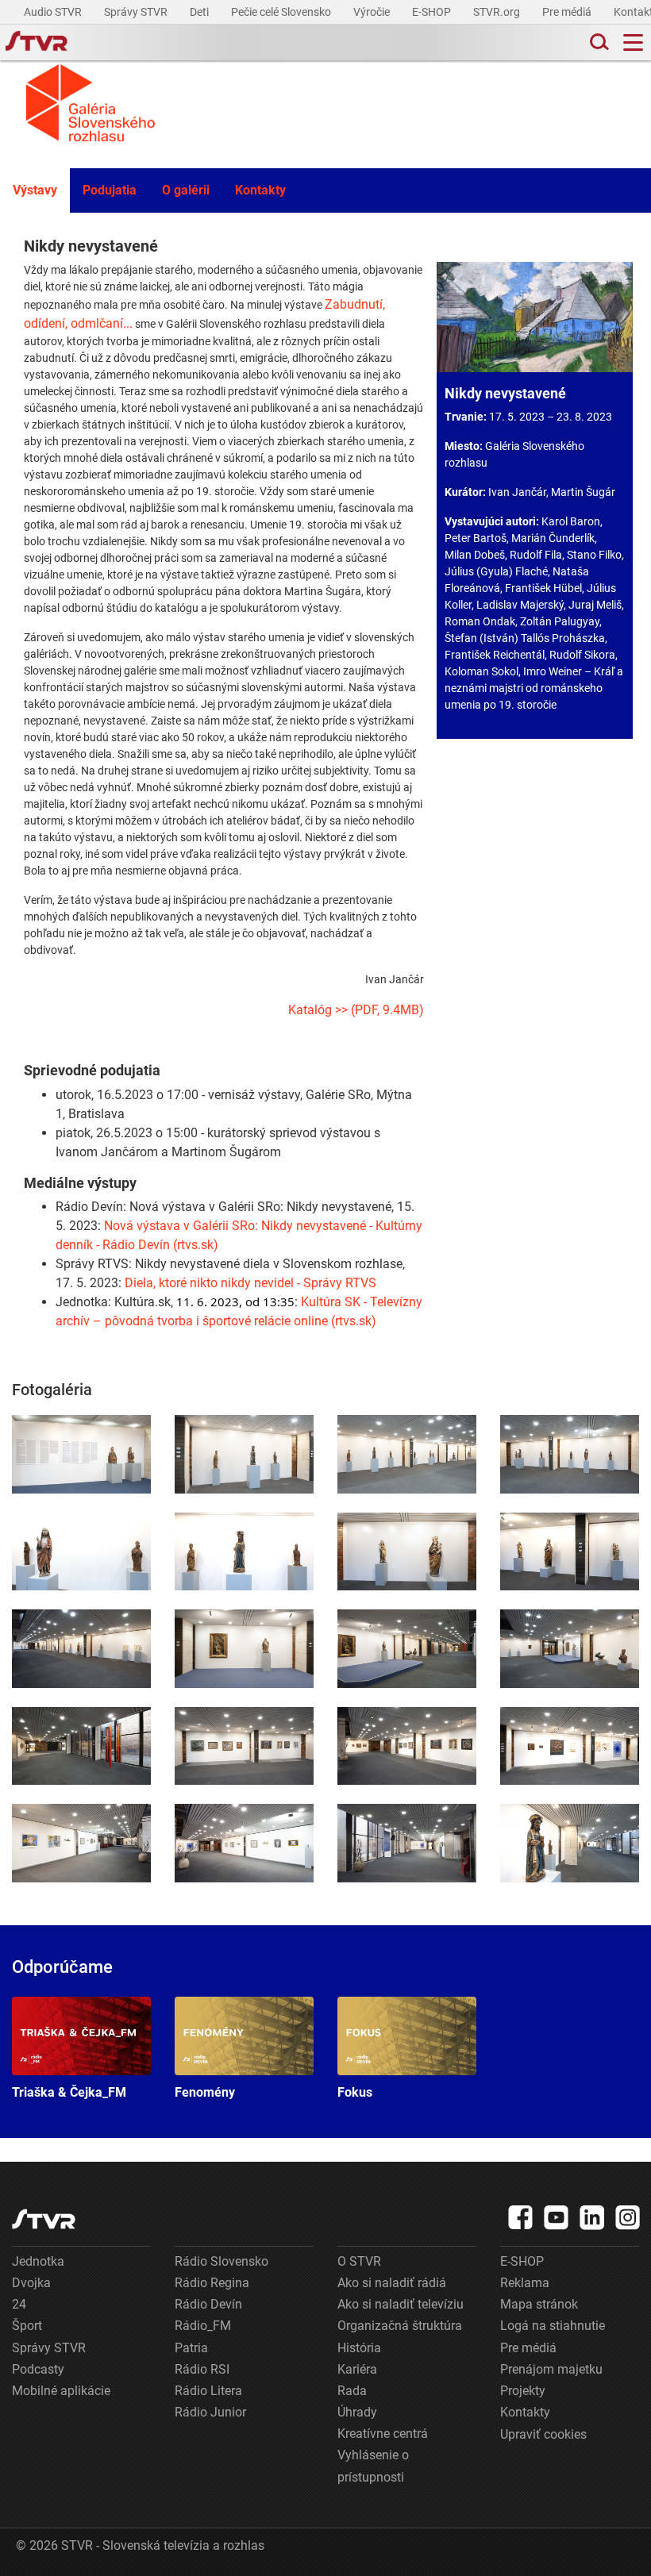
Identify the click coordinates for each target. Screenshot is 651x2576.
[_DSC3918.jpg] (81, 1746)
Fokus (407, 2048)
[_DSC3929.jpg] (407, 1843)
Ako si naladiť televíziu (401, 2304)
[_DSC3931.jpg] (570, 1843)
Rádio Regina (212, 2283)
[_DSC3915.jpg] (407, 1649)
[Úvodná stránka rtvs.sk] (37, 43)
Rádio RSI (202, 2369)
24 (19, 2304)
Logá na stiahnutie (553, 2326)
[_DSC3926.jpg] (81, 1843)
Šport (27, 2326)
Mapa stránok (539, 2304)
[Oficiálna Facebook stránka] (521, 2217)
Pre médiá (568, 12)
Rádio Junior (210, 2412)
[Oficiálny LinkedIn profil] (592, 2217)
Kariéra (357, 2369)
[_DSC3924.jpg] (570, 1746)
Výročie (373, 12)
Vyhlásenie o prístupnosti (373, 2466)
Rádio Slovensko (221, 2261)
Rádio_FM (203, 2326)
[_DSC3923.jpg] (407, 1746)
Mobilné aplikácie (61, 2391)
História (359, 2348)
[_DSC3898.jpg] (81, 1454)
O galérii (186, 190)
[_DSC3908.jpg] (407, 1552)
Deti (200, 12)
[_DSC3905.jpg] (81, 1552)
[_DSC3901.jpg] (407, 1454)
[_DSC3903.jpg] (244, 1552)
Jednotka (38, 2261)
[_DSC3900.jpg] (244, 1454)
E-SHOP (433, 12)
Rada (352, 2391)
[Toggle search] (598, 42)
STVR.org (498, 12)
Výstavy (35, 190)
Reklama (525, 2283)
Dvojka (31, 2283)
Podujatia (110, 190)
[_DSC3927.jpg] (244, 1843)
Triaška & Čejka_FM (81, 2048)
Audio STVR (54, 12)
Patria (191, 2348)
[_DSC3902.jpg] (570, 1454)
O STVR (359, 2261)
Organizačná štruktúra (400, 2326)
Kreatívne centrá (383, 2434)
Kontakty (260, 190)
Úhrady (357, 2412)
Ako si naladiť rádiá (392, 2283)
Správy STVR (137, 12)
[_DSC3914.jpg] (244, 1649)
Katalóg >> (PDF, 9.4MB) (356, 1010)
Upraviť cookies (543, 2434)
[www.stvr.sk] (44, 2219)
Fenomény (244, 2048)
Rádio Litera (208, 2391)
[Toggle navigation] (633, 42)
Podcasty (38, 2369)
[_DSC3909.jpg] (570, 1552)
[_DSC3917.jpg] (570, 1649)
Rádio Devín (208, 2304)
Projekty (523, 2391)
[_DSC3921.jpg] (244, 1746)
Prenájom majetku (551, 2369)
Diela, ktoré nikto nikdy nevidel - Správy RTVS (250, 1283)
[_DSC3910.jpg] (81, 1649)
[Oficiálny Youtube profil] (557, 2217)
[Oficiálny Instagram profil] (628, 2217)
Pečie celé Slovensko (282, 12)
